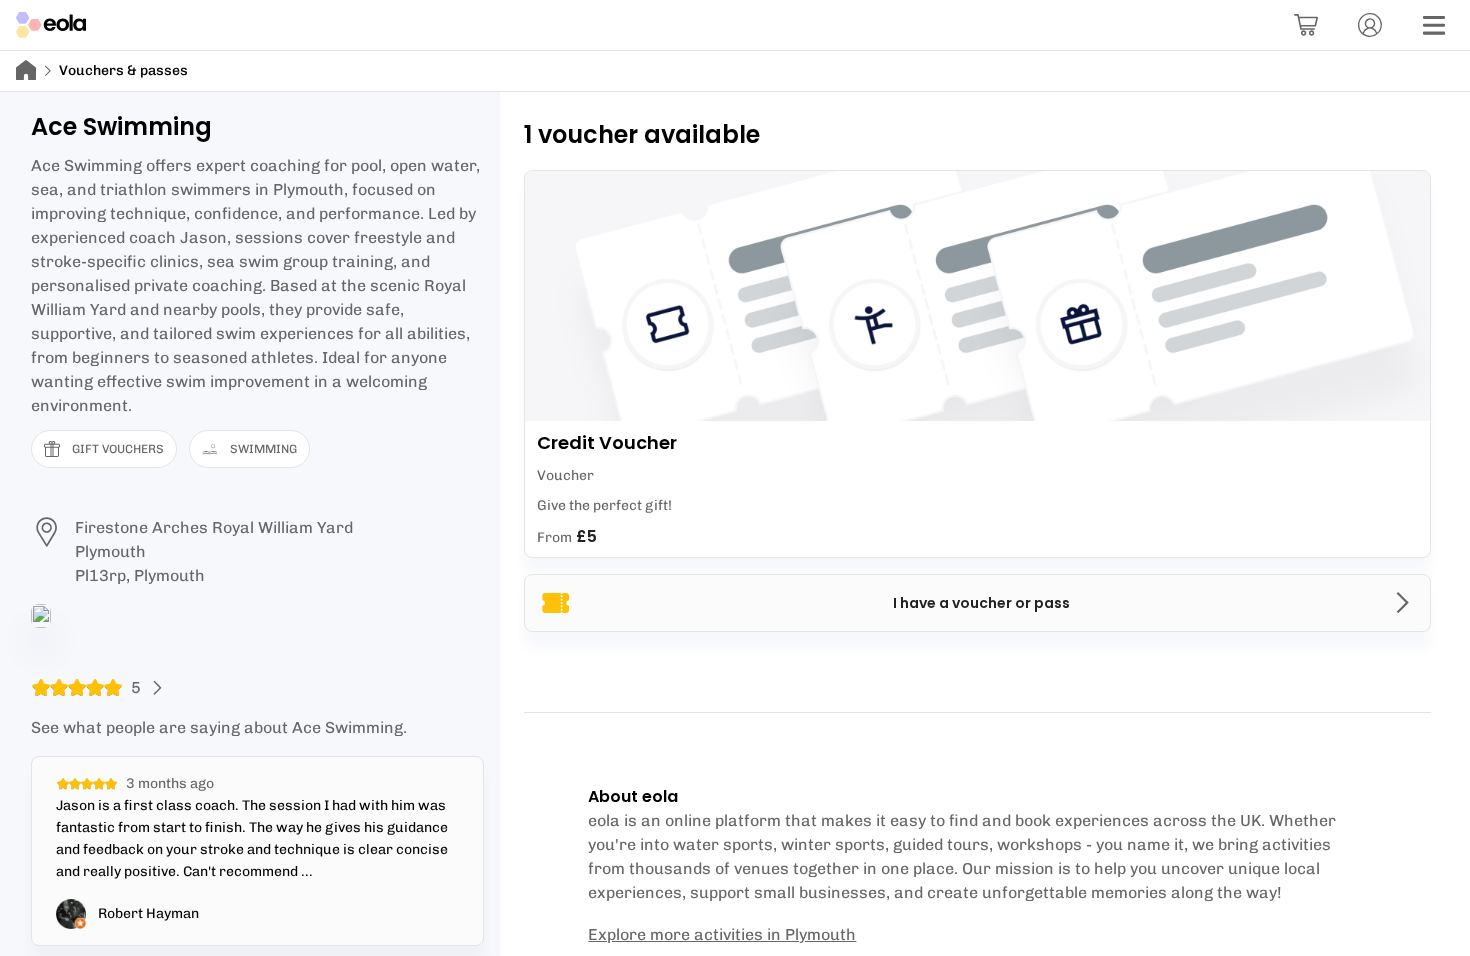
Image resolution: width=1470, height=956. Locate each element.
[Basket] (1306, 25)
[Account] (1370, 25)
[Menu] (1434, 25)
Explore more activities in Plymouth (722, 934)
